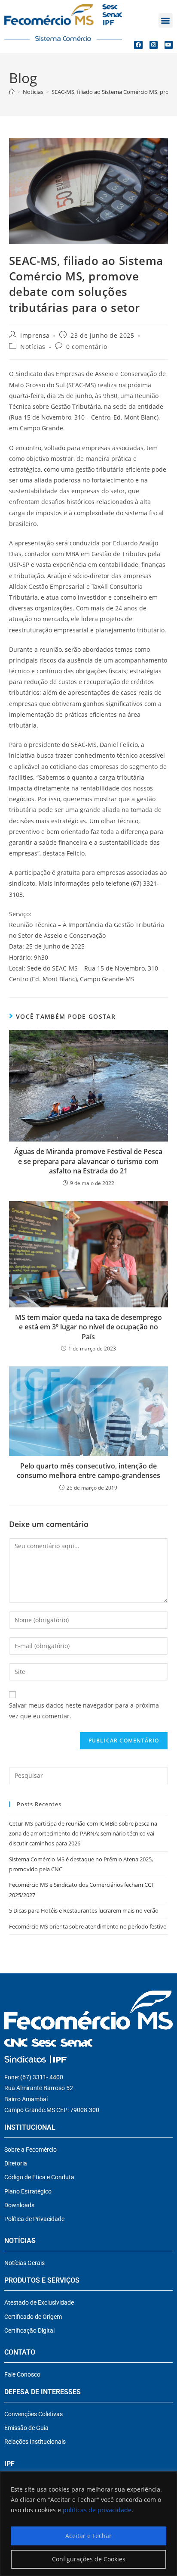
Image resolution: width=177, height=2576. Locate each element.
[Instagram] (154, 45)
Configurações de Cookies (89, 2559)
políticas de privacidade (97, 2510)
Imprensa (35, 335)
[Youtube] (169, 45)
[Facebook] (138, 45)
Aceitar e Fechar (88, 2536)
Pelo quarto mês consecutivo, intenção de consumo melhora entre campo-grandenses (88, 1471)
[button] (166, 20)
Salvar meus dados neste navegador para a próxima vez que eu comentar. (84, 1711)
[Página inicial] (12, 92)
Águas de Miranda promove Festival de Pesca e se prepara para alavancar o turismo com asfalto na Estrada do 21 (88, 1161)
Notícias (33, 347)
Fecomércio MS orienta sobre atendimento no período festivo (88, 1926)
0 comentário (87, 347)
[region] (88, 2524)
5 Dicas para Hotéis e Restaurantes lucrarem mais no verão (84, 1910)
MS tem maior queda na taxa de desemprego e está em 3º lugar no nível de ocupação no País (88, 1327)
